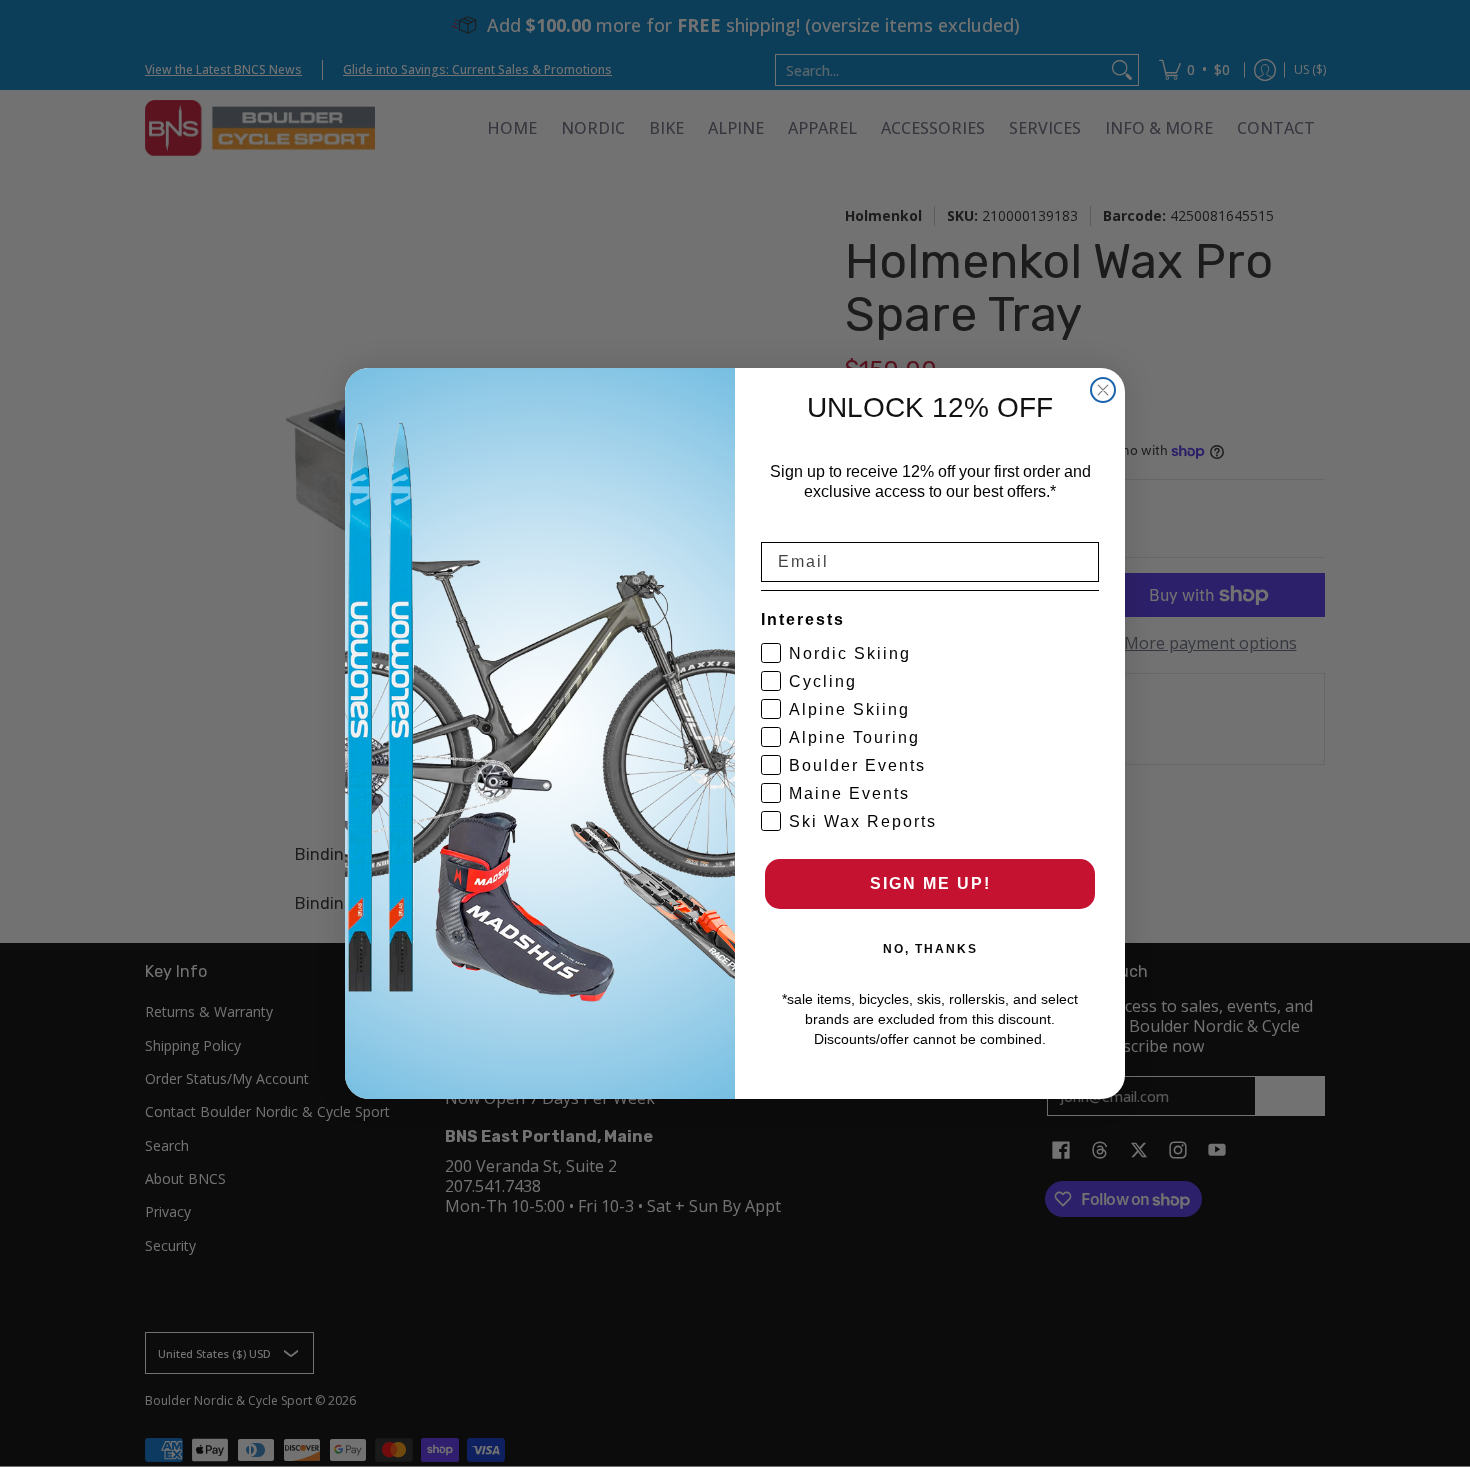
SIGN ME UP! (930, 883)
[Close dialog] (1103, 390)
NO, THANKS (930, 949)
